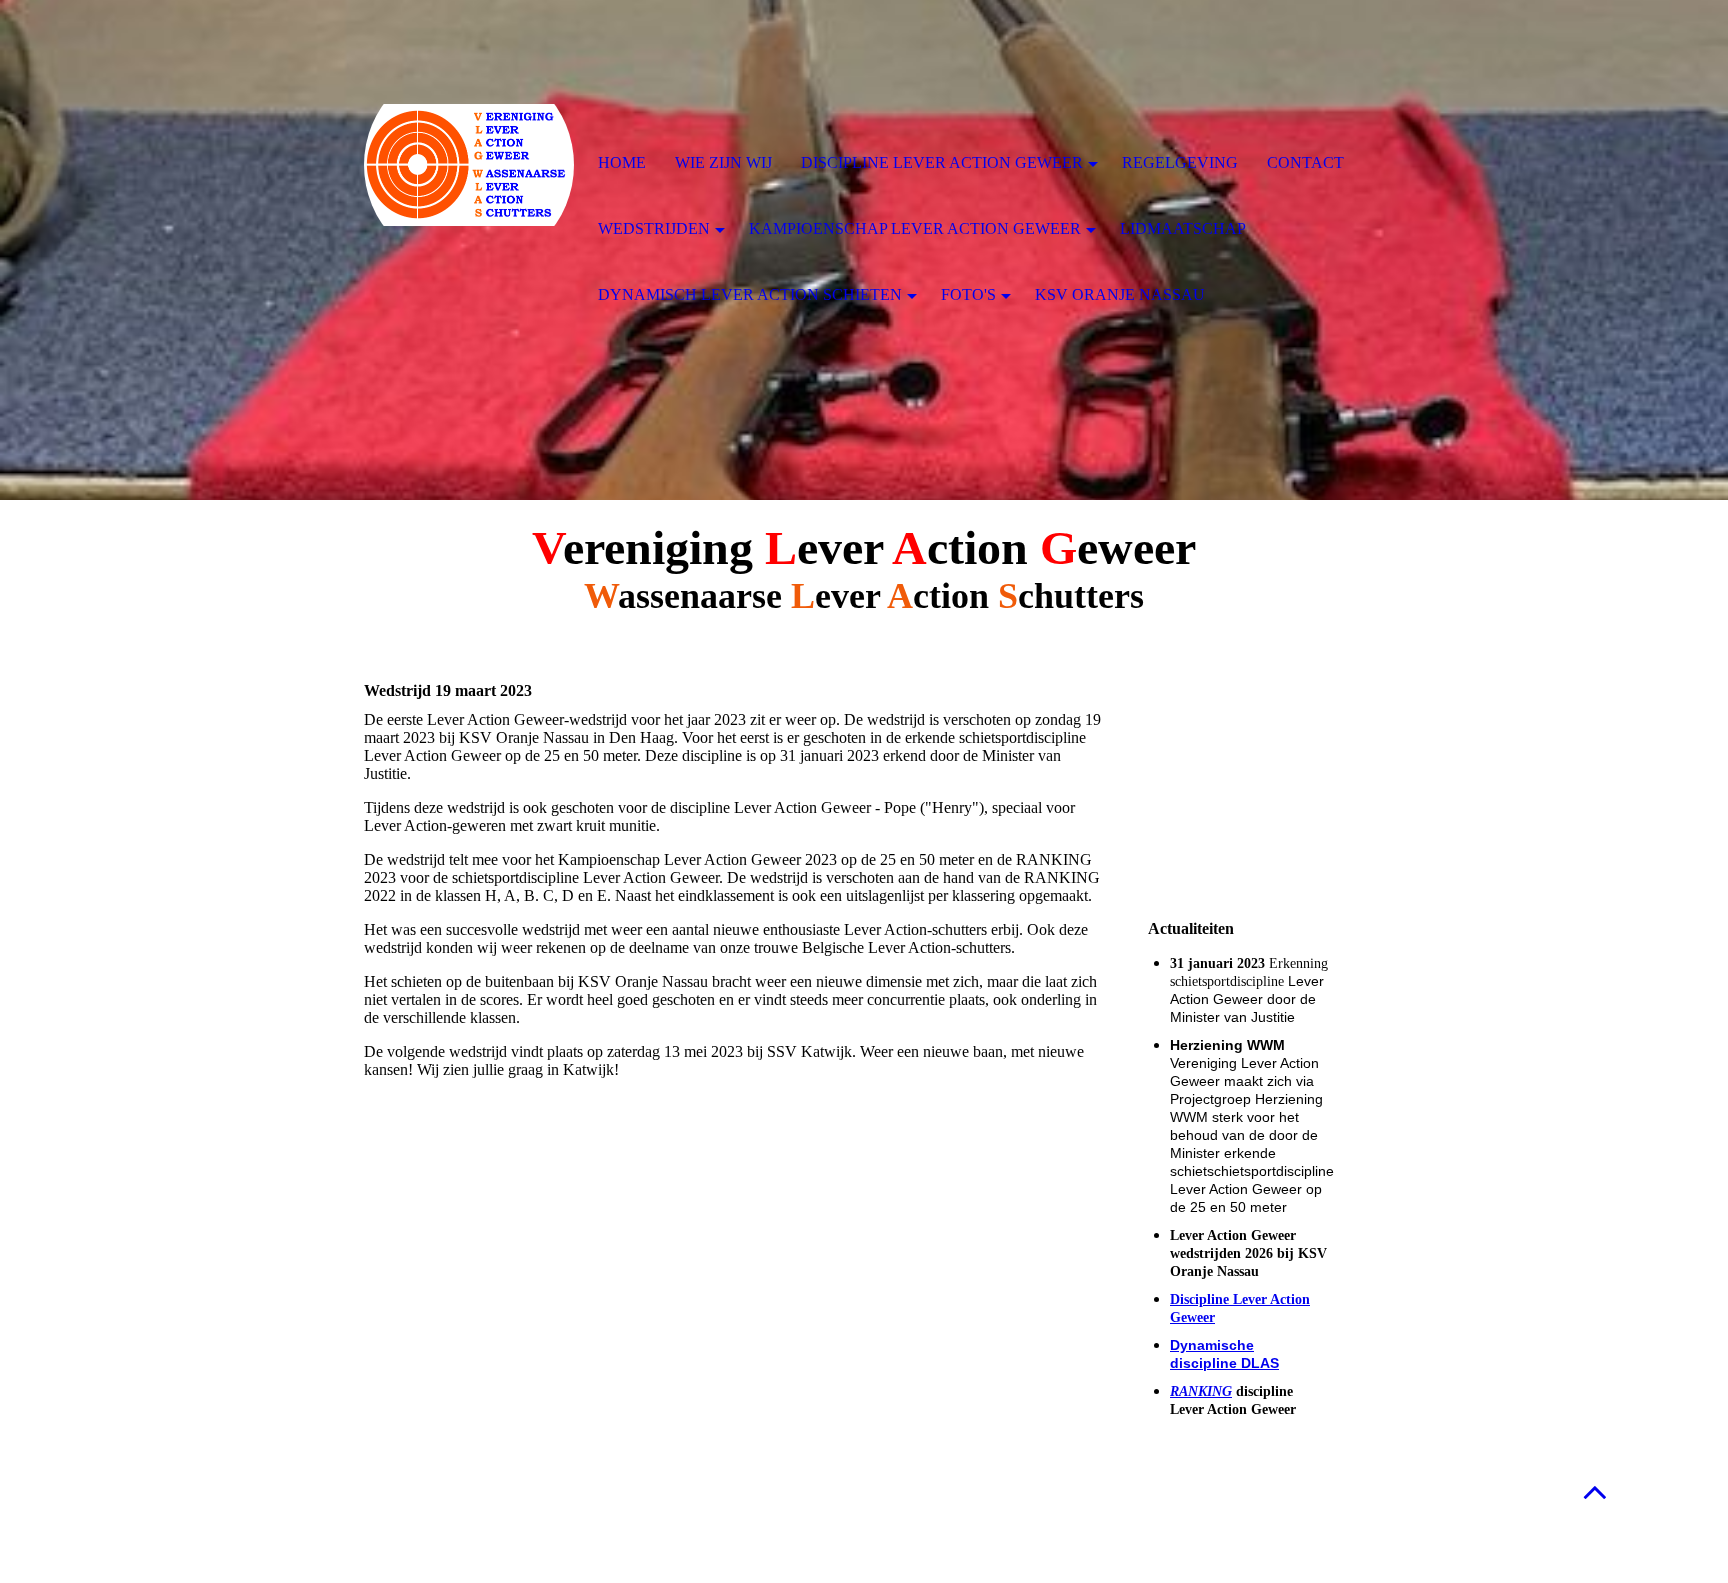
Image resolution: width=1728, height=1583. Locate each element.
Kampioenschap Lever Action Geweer (915, 228)
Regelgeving (1180, 162)
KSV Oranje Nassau (1120, 294)
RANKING (1201, 1391)
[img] (469, 165)
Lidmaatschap (1183, 228)
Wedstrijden (654, 228)
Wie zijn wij (723, 162)
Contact (1305, 162)
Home (622, 162)
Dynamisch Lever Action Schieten (750, 294)
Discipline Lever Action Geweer (942, 162)
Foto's (968, 294)
